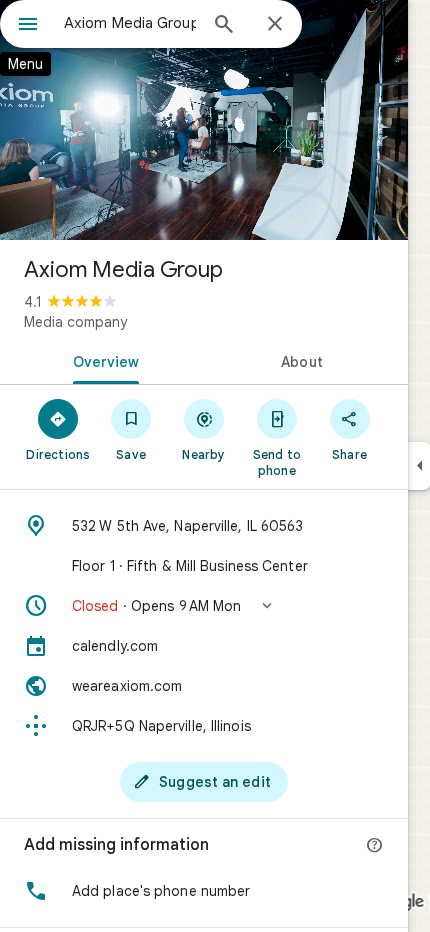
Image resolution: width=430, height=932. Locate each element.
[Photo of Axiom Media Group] (204, 120)
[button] (204, 606)
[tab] (102, 360)
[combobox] (130, 23)
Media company (75, 322)
